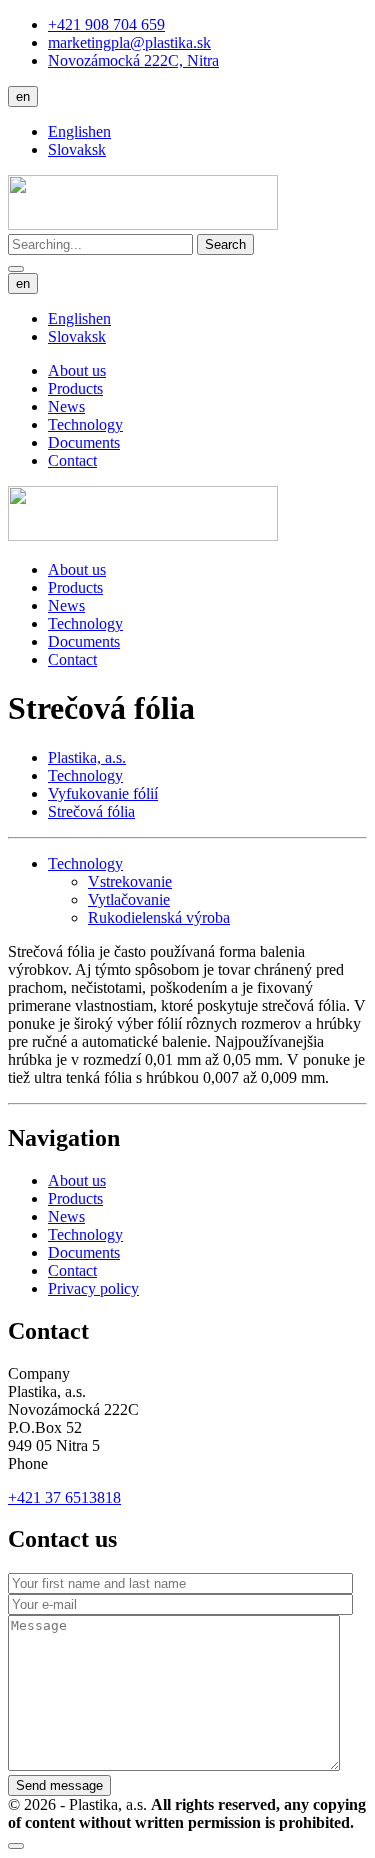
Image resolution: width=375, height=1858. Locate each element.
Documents (84, 442)
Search (225, 244)
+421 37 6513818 (64, 1497)
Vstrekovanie (130, 881)
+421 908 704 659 (106, 24)
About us (77, 370)
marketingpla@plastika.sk (129, 42)
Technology (85, 424)
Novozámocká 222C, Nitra (133, 60)
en (23, 96)
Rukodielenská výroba (159, 917)
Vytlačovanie (129, 899)
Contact (72, 460)
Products (75, 388)
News (66, 406)
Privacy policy (93, 1288)
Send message (59, 1785)
